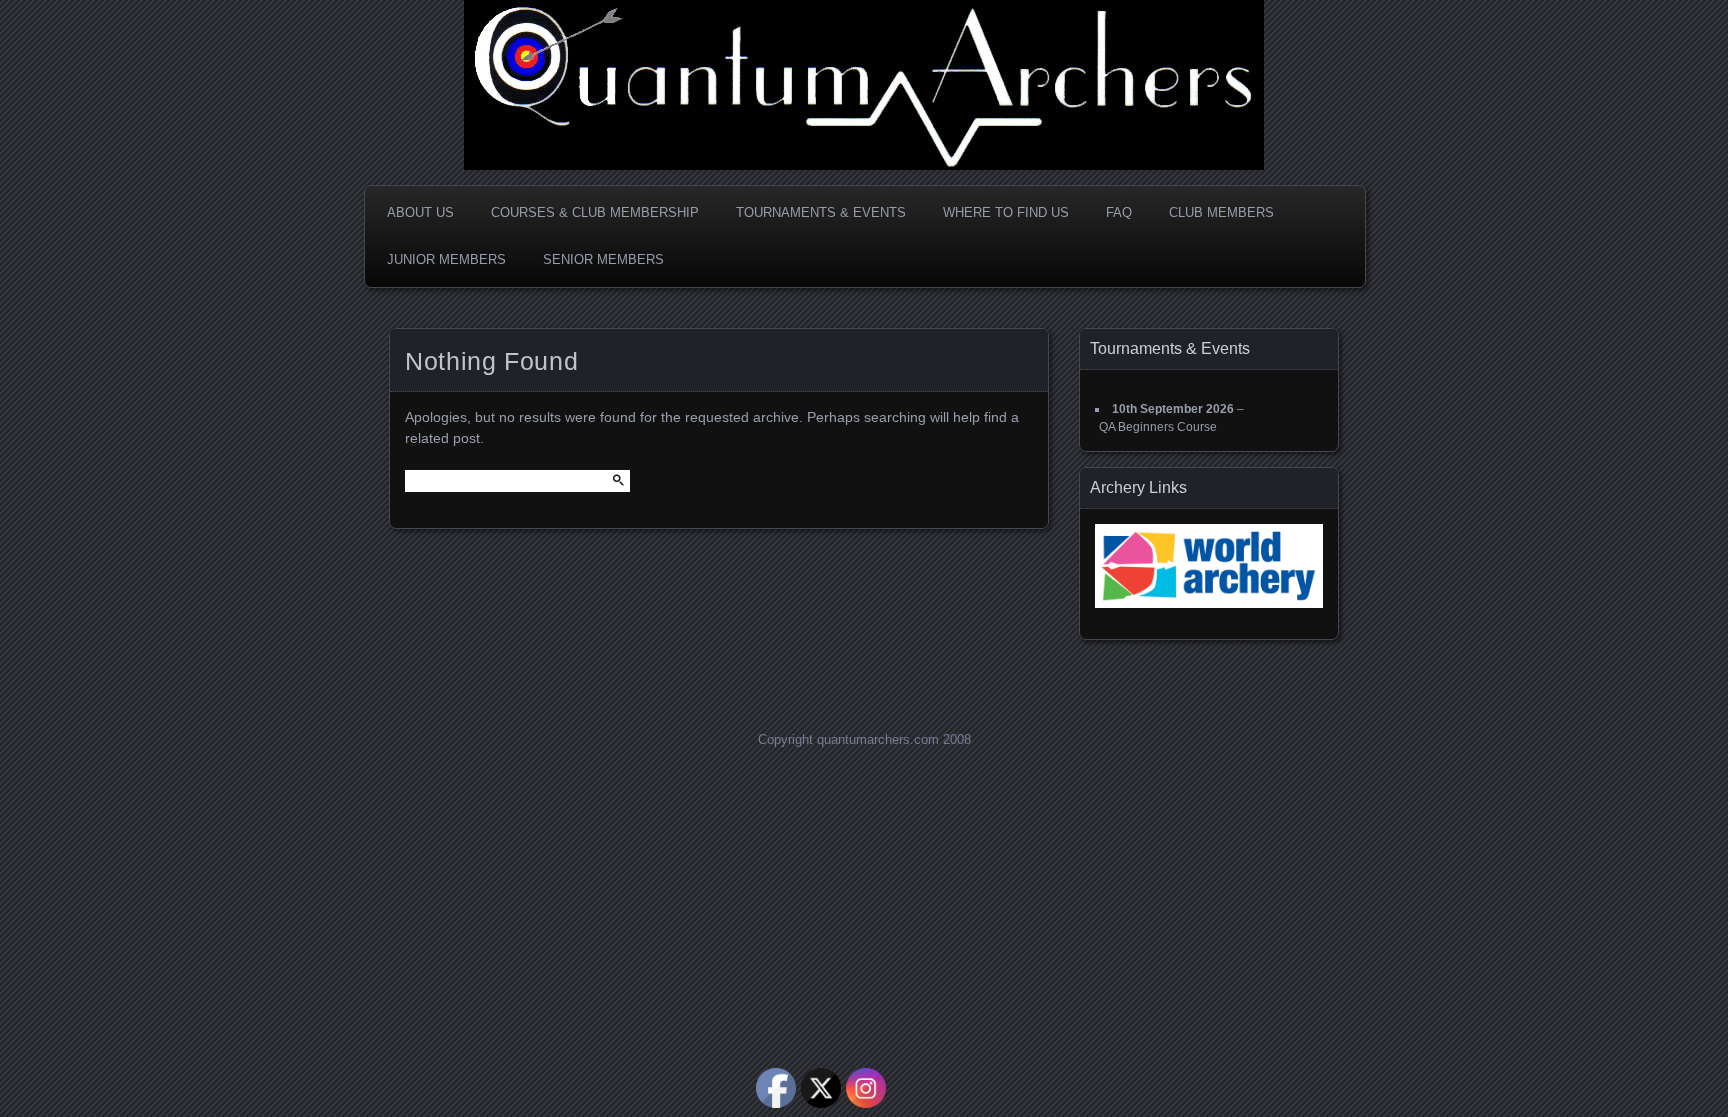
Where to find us (1006, 212)
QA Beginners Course (1158, 427)
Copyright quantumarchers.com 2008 (864, 739)
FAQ (1119, 212)
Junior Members (446, 259)
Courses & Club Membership (595, 212)
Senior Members (603, 259)
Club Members (1221, 212)
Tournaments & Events (821, 212)
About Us (420, 212)
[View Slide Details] (1209, 566)
